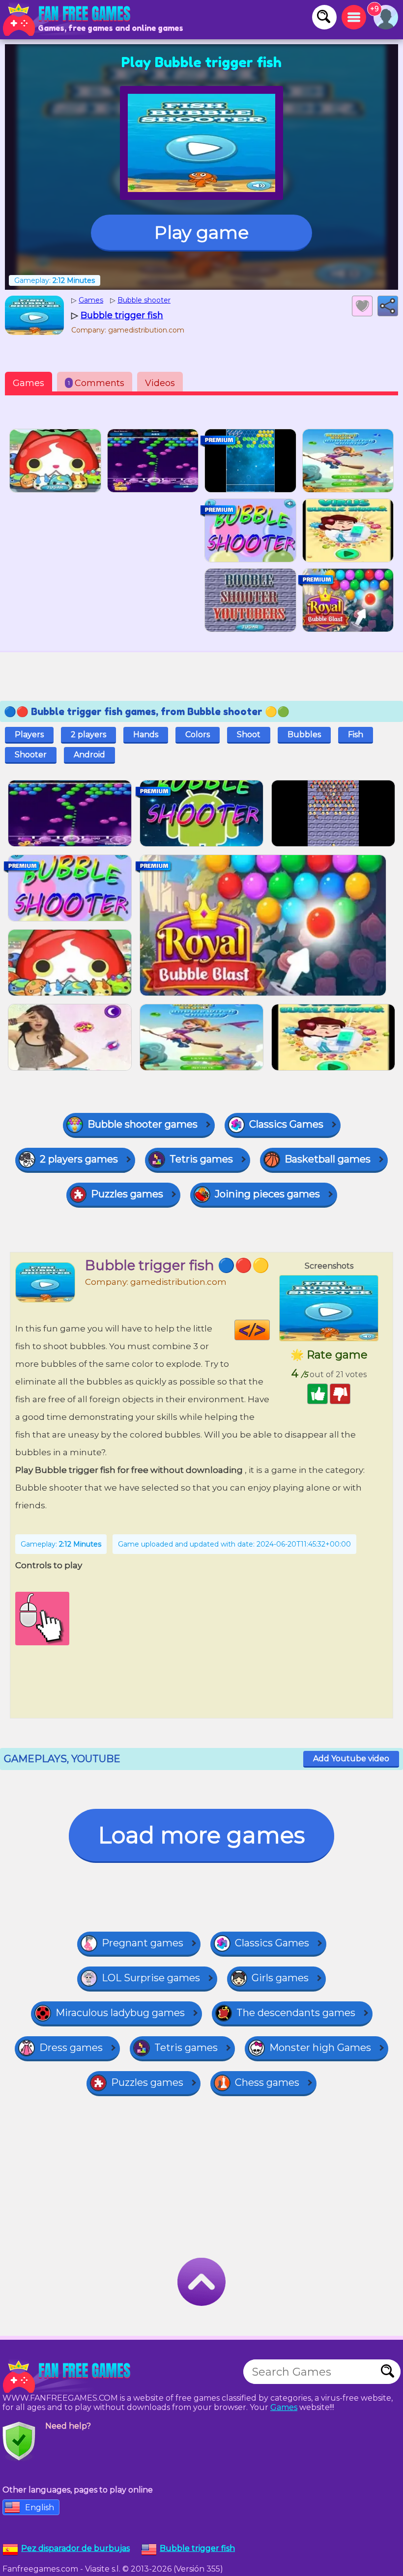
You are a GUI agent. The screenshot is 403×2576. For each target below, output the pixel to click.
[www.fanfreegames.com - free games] (69, 2377)
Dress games (71, 2048)
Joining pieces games (267, 1194)
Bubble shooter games (143, 1124)
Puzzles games (127, 1194)
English (40, 2507)
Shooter (31, 755)
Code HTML (270, 1330)
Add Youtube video (351, 1759)
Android (89, 755)
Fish (356, 734)
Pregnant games (143, 1943)
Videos (160, 383)
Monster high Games (320, 2048)
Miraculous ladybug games (120, 2013)
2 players (88, 734)
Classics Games (286, 1124)
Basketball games (328, 1159)
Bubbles (304, 734)
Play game (201, 232)
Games (29, 383)
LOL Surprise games (151, 1978)
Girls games (280, 1978)
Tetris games (201, 1159)
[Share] (388, 306)
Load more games (201, 1835)
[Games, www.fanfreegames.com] (69, 20)
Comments (96, 383)
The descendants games (296, 2013)
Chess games (267, 2082)
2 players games (79, 1159)
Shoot (249, 734)
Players (29, 734)
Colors (198, 734)
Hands (146, 734)
